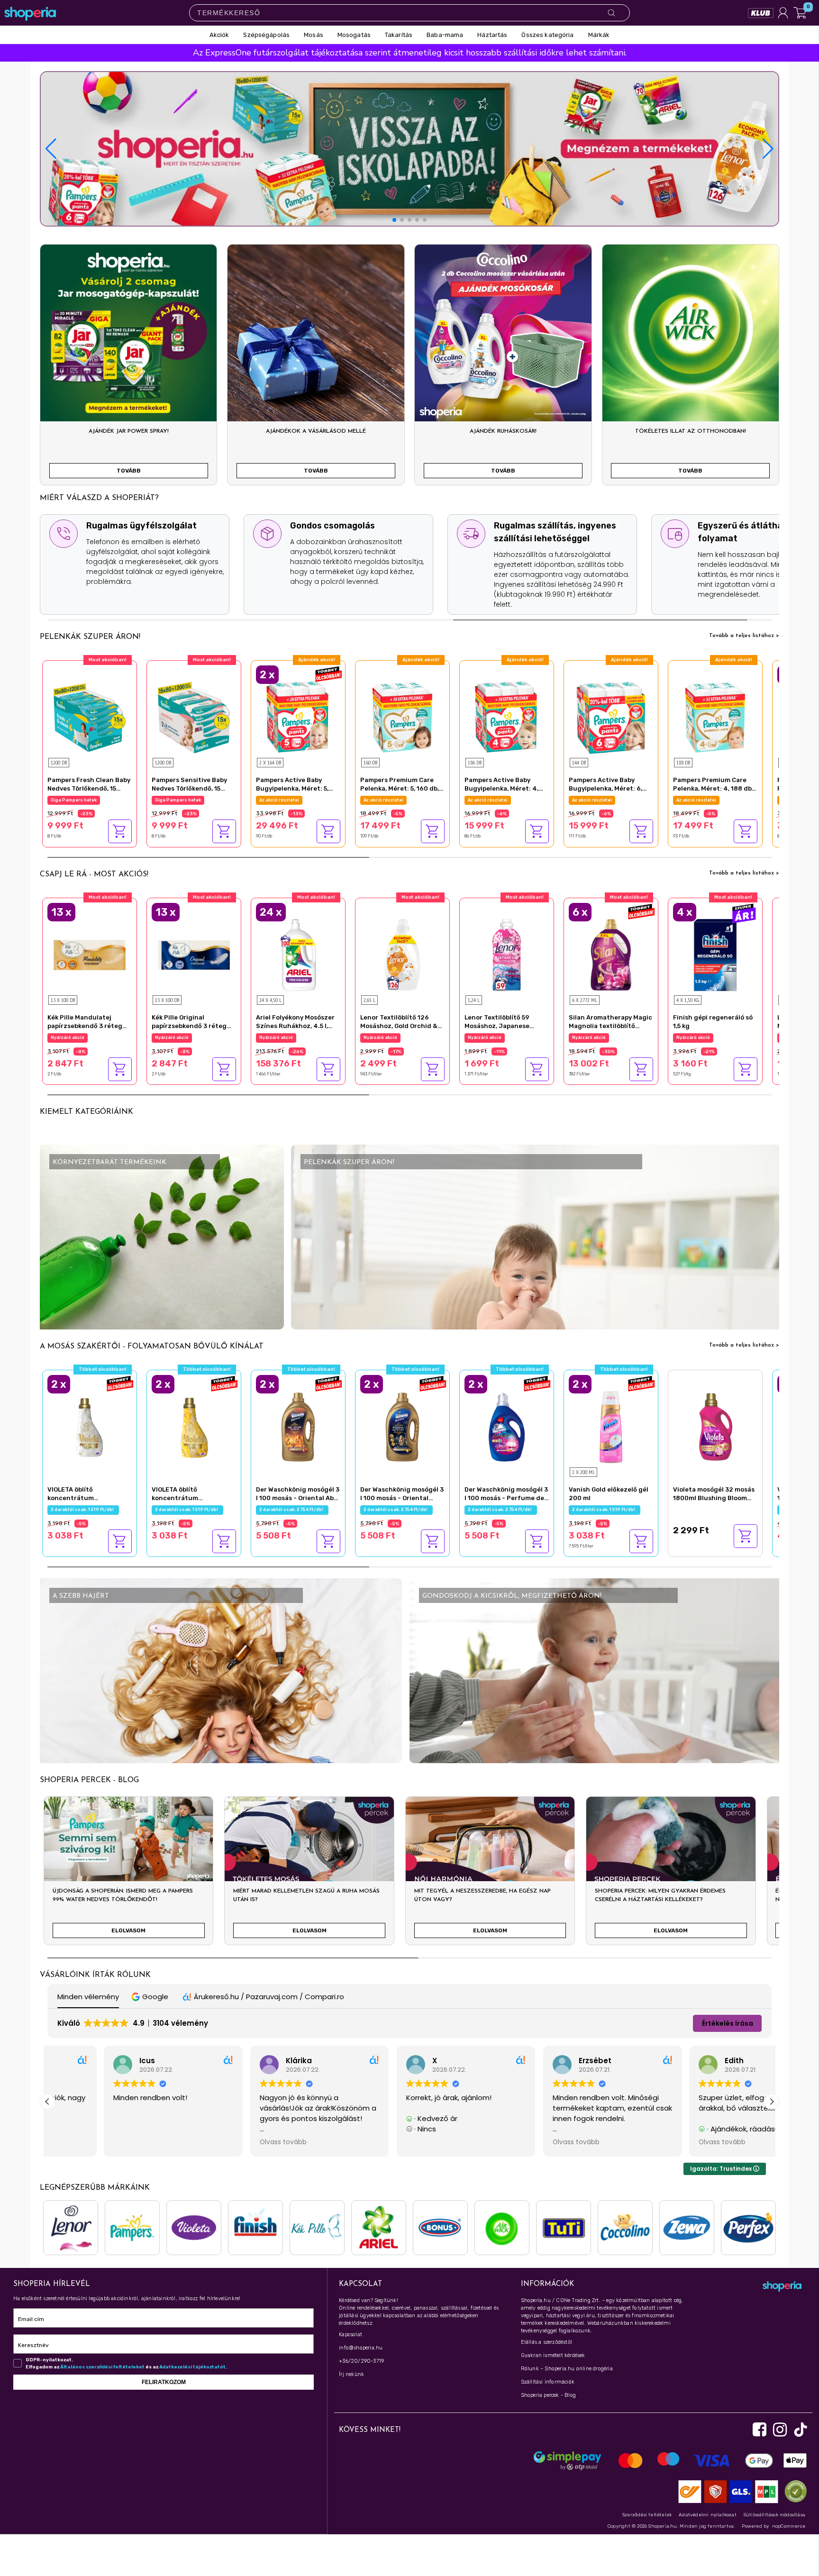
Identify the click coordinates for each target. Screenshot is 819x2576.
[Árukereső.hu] (793, 2491)
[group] (128, 1875)
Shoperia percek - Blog (548, 2395)
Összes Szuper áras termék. (708, 1038)
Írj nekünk (351, 2374)
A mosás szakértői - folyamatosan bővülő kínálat (152, 1347)
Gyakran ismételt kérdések (553, 2355)
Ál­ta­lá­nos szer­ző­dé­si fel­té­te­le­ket (102, 2367)
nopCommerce (789, 2526)
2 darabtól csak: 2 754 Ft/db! (292, 1510)
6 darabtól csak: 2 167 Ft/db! (605, 1038)
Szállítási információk (548, 2382)
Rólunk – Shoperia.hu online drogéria (567, 2369)
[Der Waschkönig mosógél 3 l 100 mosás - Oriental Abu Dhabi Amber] (298, 1426)
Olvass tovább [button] (90, 2142)
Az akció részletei (383, 800)
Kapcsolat (350, 2335)
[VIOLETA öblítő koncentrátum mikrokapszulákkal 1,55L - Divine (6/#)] (90, 1426)
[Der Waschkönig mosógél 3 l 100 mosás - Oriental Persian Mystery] (402, 1426)
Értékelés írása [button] (728, 2023)
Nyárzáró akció (68, 1038)
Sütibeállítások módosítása (774, 2515)
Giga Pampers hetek (74, 800)
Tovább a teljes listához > (744, 636)
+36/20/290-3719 (361, 2361)
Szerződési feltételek (647, 2515)
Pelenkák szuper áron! (90, 637)
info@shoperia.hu (361, 2348)
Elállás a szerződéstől (546, 2342)
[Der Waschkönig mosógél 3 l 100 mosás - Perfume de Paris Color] (507, 1426)
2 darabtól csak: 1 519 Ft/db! (83, 1510)
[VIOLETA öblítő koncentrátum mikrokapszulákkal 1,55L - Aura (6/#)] (194, 1426)
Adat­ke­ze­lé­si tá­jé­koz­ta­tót (192, 2367)
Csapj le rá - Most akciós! (94, 874)
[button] (768, 149)
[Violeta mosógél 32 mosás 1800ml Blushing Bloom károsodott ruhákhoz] (715, 1426)
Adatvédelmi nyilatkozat (708, 2515)
